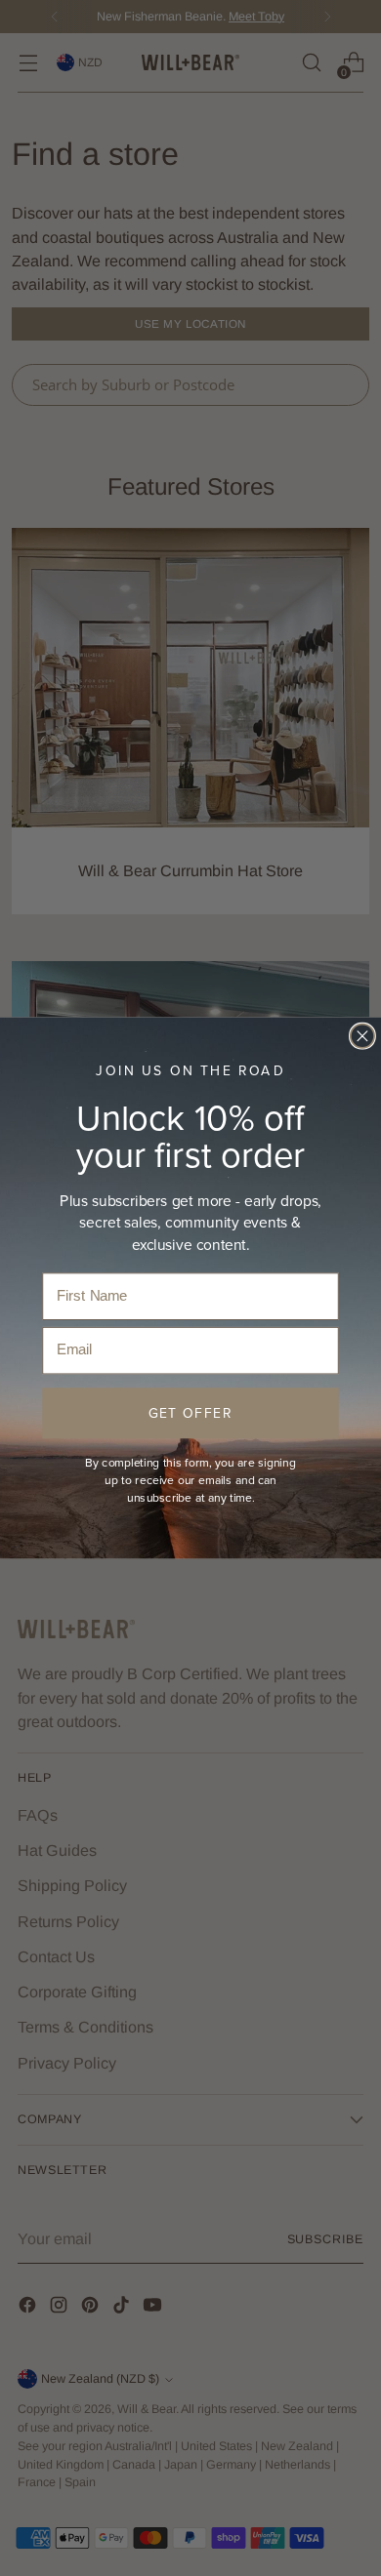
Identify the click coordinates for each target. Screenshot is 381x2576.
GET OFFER (191, 1413)
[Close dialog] (362, 1036)
